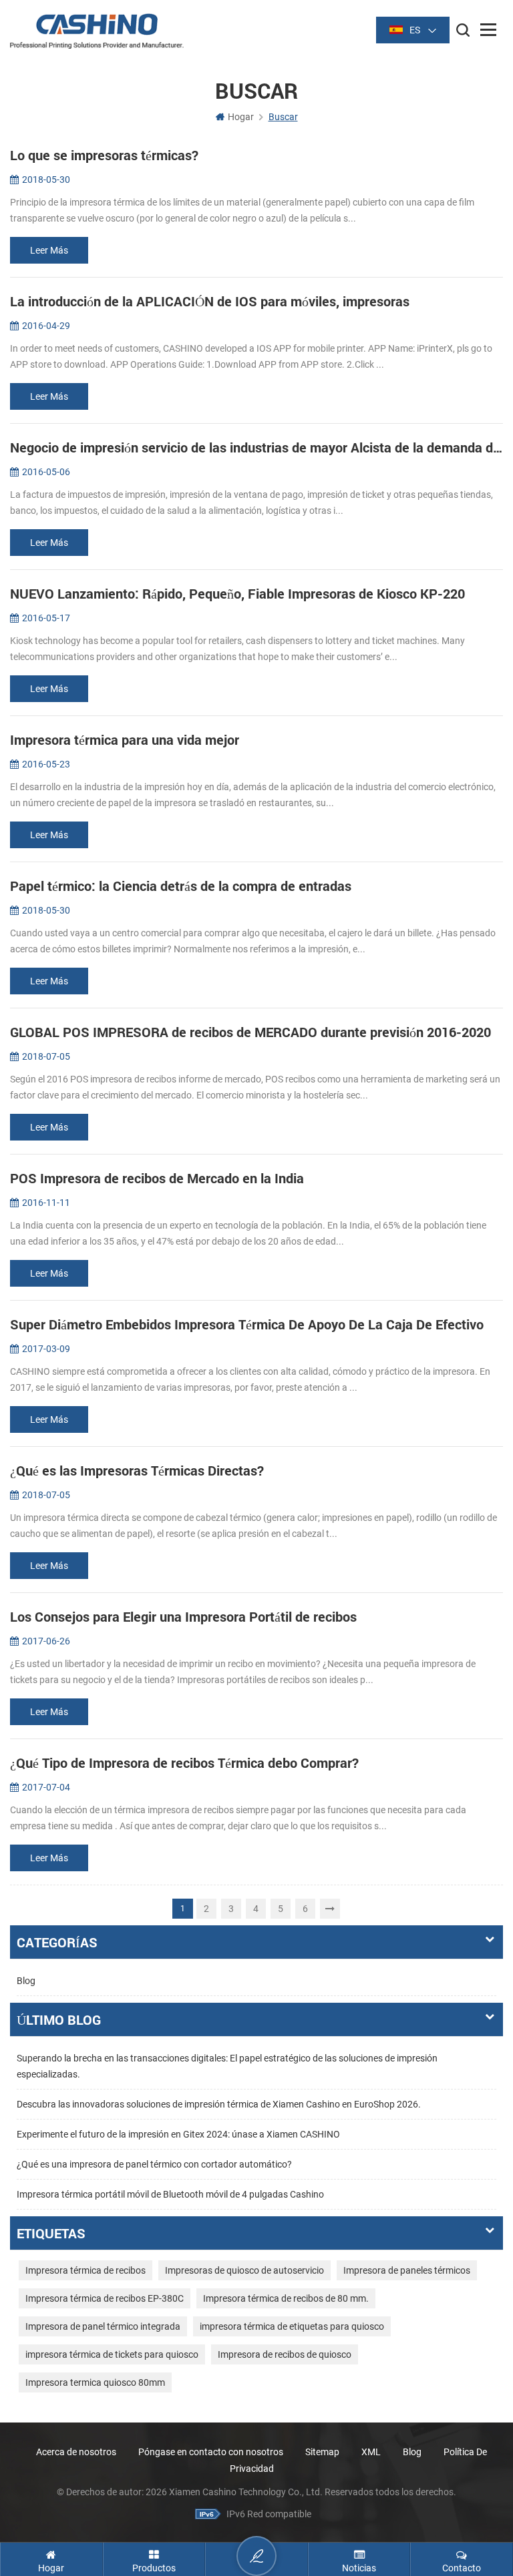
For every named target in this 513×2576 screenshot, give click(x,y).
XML (371, 2452)
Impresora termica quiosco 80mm (95, 2382)
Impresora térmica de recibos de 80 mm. (286, 2298)
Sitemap (322, 2452)
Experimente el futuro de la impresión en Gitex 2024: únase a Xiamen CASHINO (178, 2134)
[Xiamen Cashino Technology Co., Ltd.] (97, 31)
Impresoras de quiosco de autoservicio (244, 2270)
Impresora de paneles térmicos (407, 2270)
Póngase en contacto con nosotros (211, 2452)
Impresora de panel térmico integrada (103, 2326)
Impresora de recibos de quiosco (285, 2354)
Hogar (241, 117)
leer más (49, 250)
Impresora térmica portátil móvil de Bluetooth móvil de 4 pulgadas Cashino (170, 2194)
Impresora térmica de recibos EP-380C (105, 2298)
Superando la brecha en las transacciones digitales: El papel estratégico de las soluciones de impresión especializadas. (227, 2066)
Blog (26, 1981)
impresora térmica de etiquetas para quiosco (292, 2326)
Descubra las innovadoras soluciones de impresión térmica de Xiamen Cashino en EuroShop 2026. (219, 2104)
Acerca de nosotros (76, 2452)
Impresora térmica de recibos (85, 2270)
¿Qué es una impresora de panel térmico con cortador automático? (154, 2164)
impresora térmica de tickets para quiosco (112, 2354)
